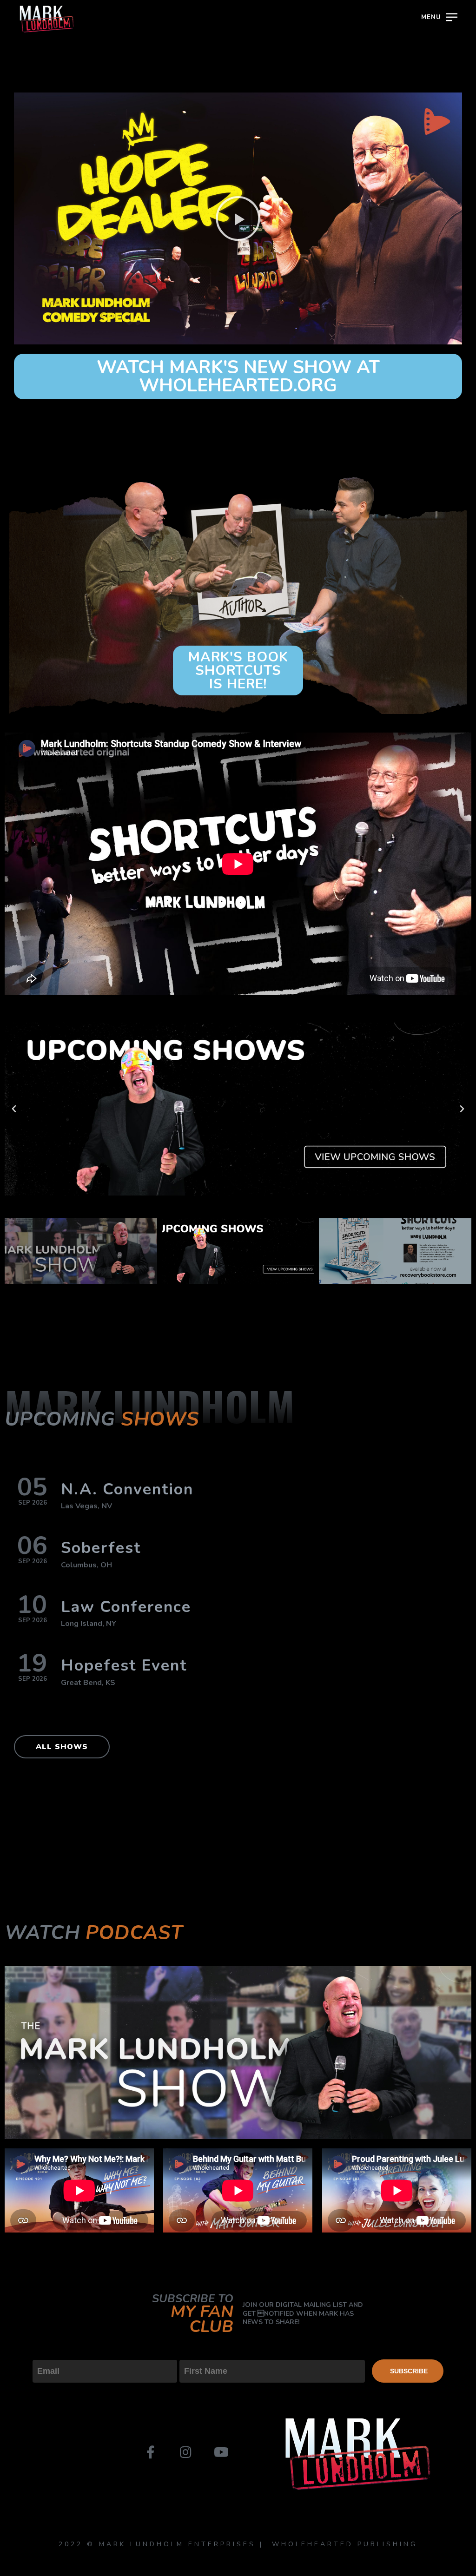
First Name (200, 2352)
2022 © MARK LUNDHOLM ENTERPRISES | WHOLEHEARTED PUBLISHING (238, 2544)
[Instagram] (185, 2452)
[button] (238, 218)
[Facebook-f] (151, 2452)
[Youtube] (220, 2452)
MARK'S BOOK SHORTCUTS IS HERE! (238, 670)
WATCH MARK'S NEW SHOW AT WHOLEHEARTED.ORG (238, 376)
